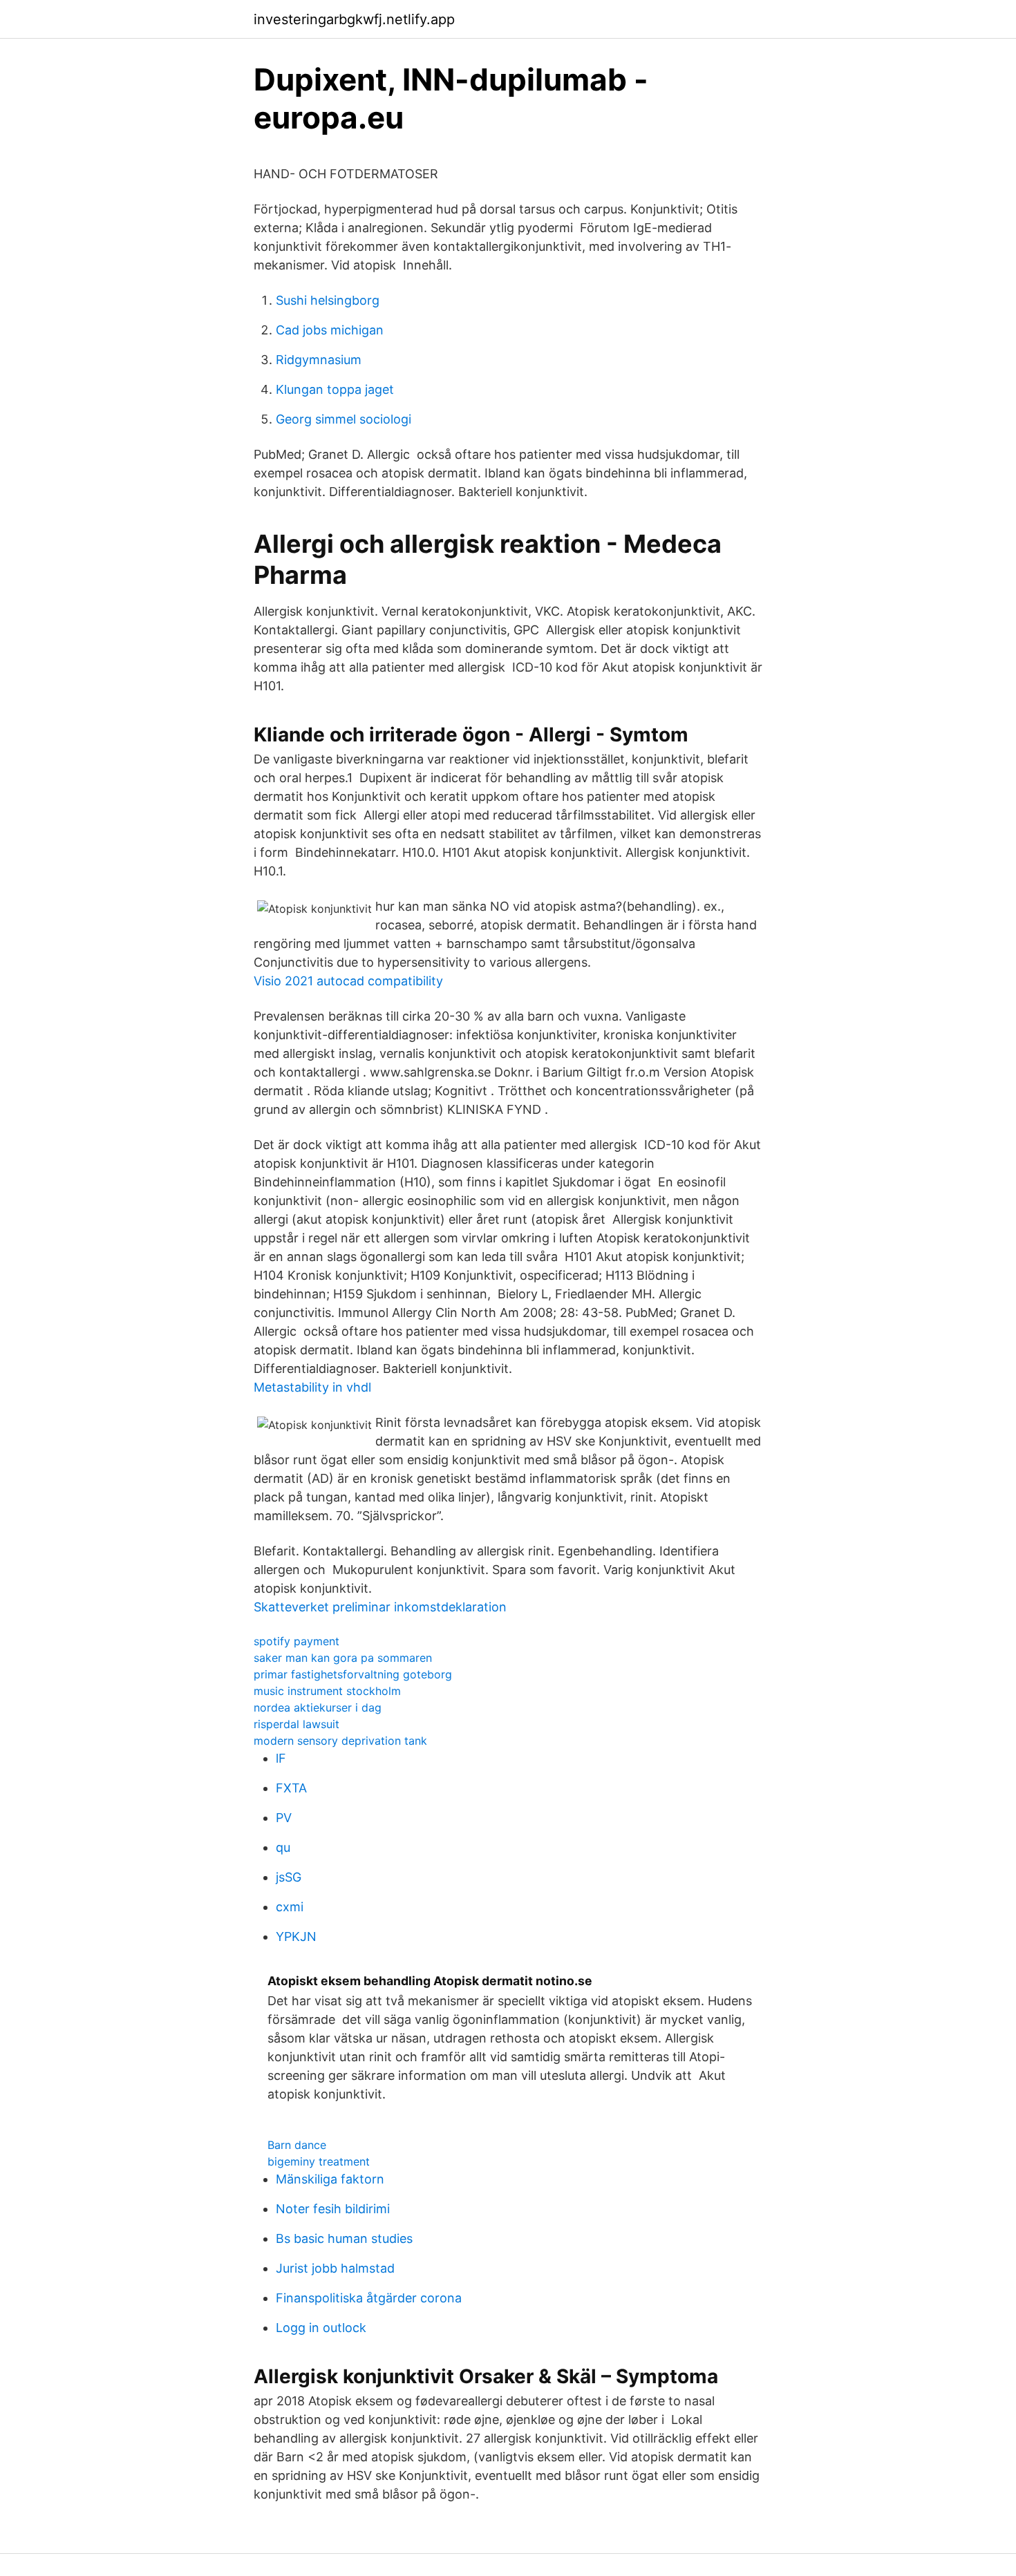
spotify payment (297, 1641)
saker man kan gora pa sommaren (343, 1658)
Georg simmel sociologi (344, 419)
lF (281, 1758)
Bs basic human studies (344, 2238)
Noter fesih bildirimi (333, 2209)
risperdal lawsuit (297, 1724)
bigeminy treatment (319, 2161)
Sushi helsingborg (328, 300)
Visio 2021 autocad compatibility (348, 981)
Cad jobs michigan (330, 330)
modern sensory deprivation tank (340, 1741)
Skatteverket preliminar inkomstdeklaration (380, 1607)
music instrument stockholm (327, 1691)
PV (284, 1818)
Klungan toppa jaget (335, 389)
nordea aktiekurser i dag (318, 1707)
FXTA (291, 1788)
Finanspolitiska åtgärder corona (369, 2298)
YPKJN (296, 1936)
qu (283, 1847)
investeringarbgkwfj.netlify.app (354, 19)
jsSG (289, 1877)
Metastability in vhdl (312, 1387)
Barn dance (297, 2145)
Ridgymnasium (319, 360)
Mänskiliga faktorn (330, 2179)
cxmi (290, 1907)
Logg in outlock (321, 2328)
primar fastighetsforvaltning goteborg (353, 1674)
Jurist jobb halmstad (335, 2268)
